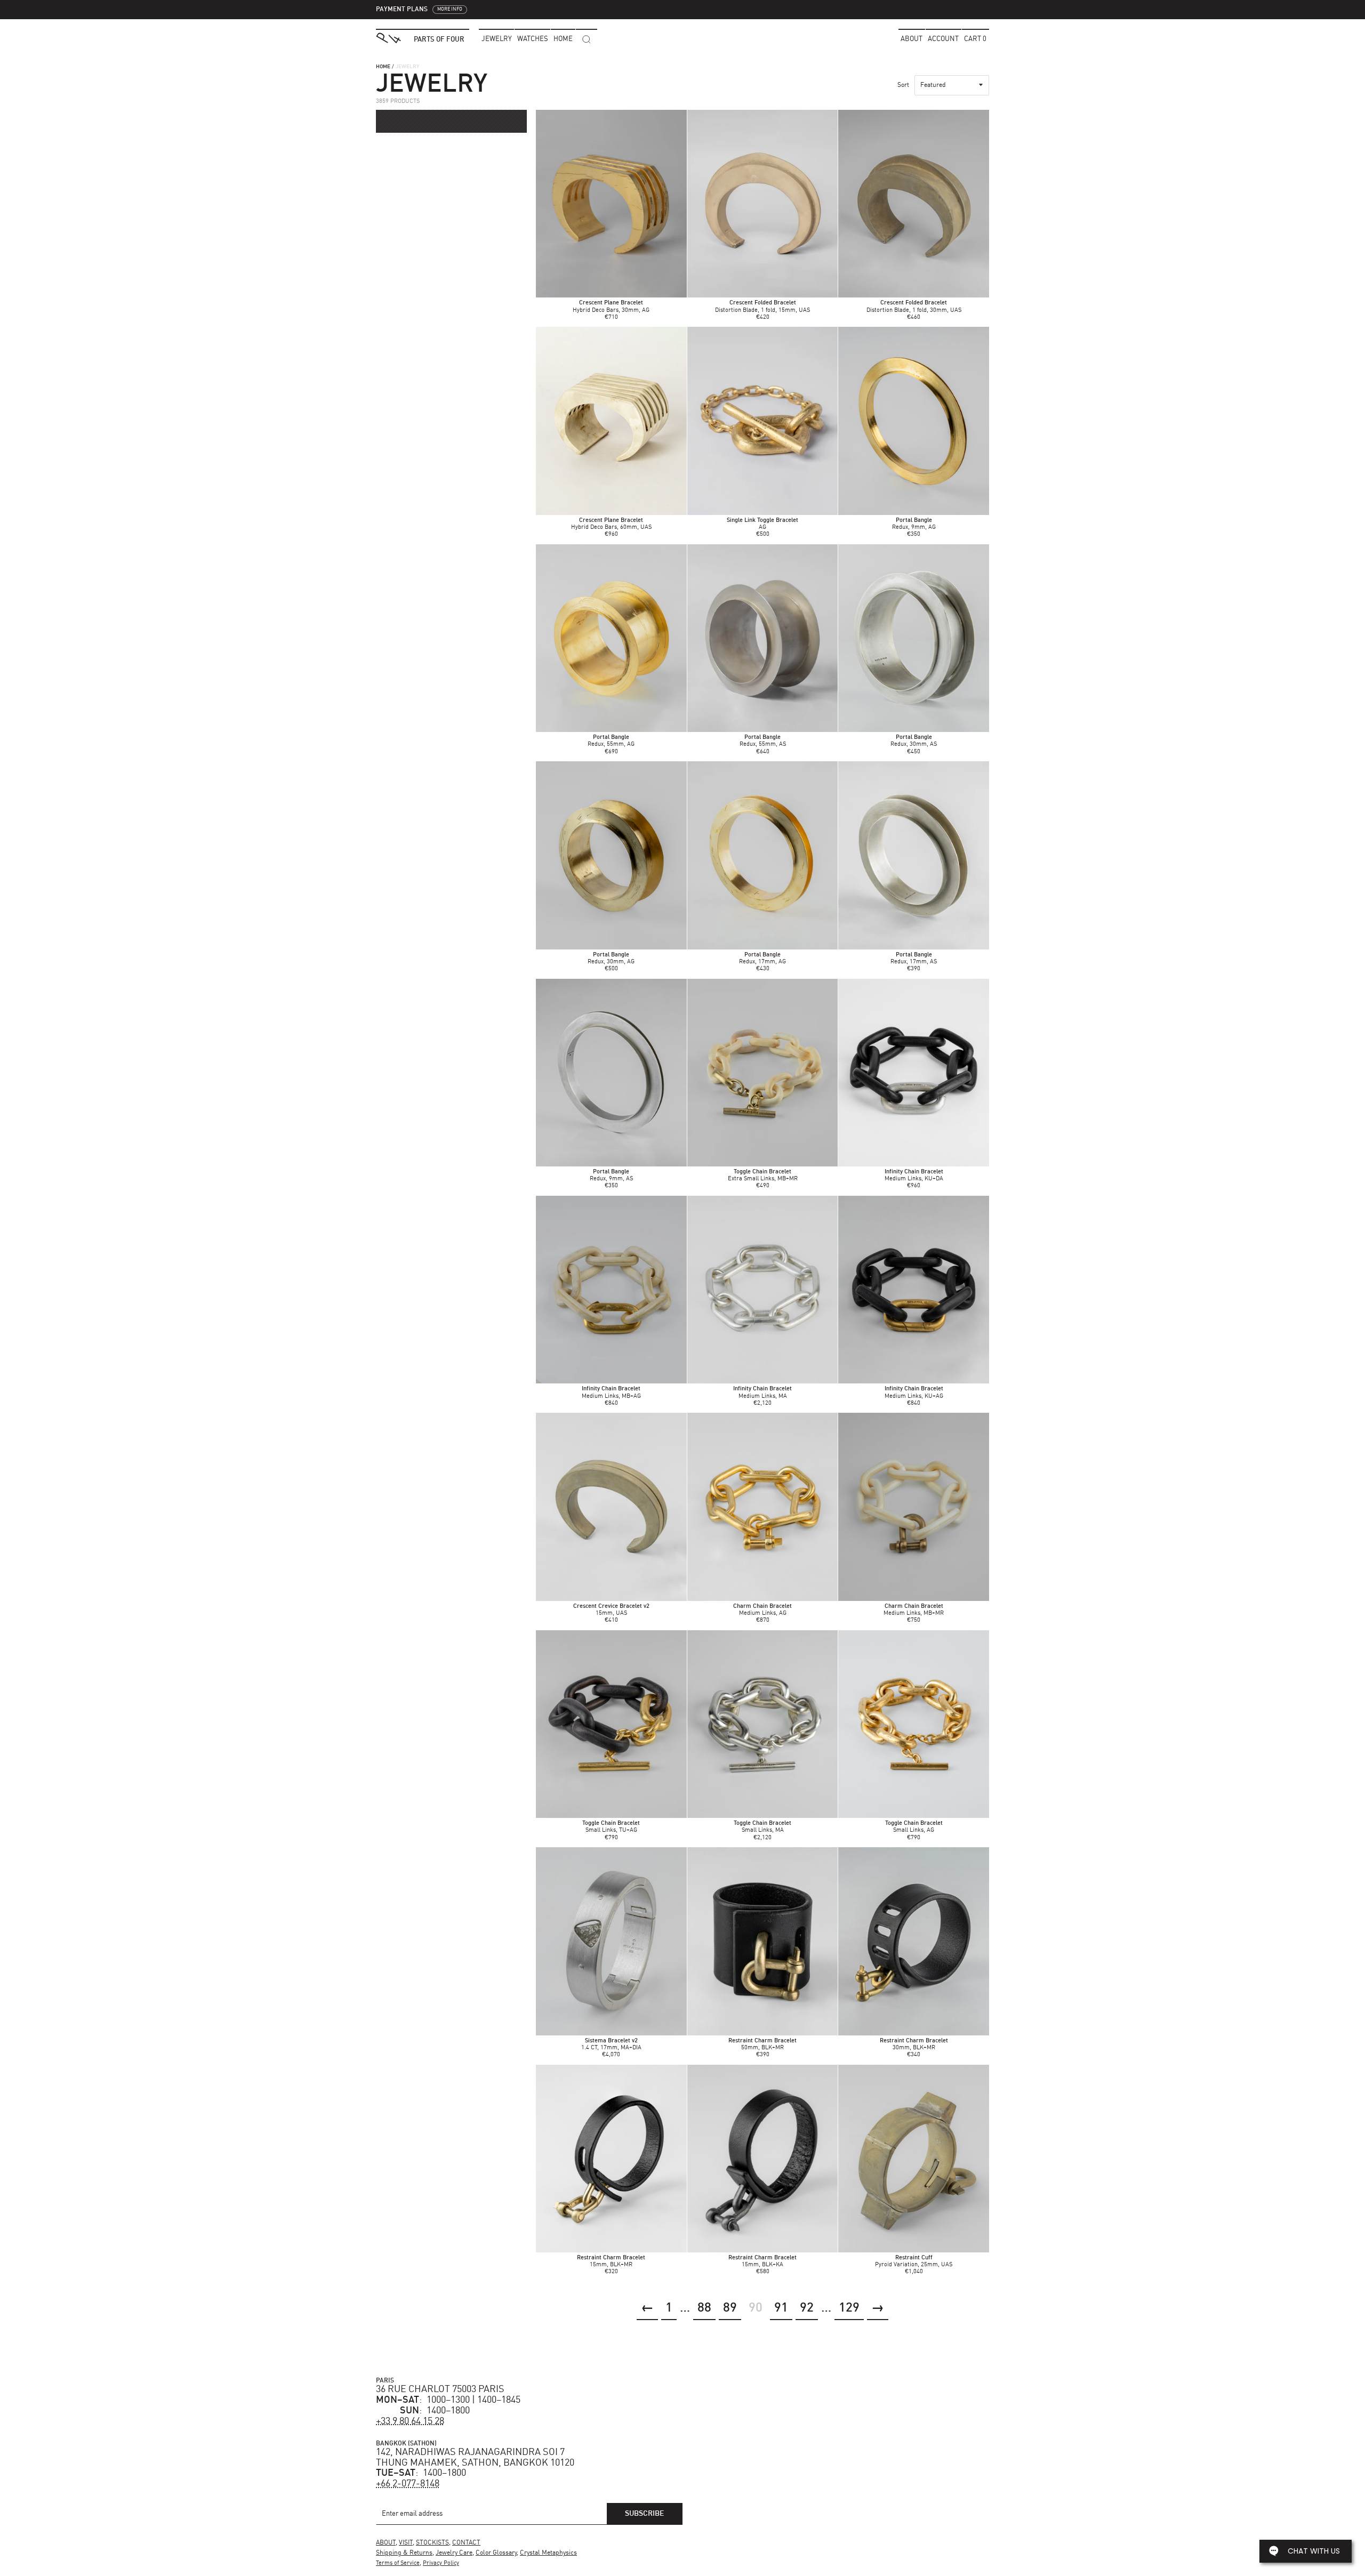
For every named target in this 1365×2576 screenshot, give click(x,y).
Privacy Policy (441, 2563)
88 (704, 2308)
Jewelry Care (454, 2553)
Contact (466, 2543)
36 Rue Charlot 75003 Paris (440, 2389)
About (912, 39)
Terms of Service (398, 2563)
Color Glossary (496, 2553)
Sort (903, 85)
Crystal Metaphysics (548, 2553)
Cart (975, 39)
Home (383, 67)
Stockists (432, 2543)
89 (730, 2308)
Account (943, 39)
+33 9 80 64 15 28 (410, 2421)
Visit (406, 2543)
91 (781, 2308)
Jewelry (497, 39)
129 (849, 2308)
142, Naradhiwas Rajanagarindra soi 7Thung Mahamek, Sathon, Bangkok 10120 (475, 2458)
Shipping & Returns (404, 2553)
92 (807, 2308)
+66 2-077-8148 (408, 2484)
